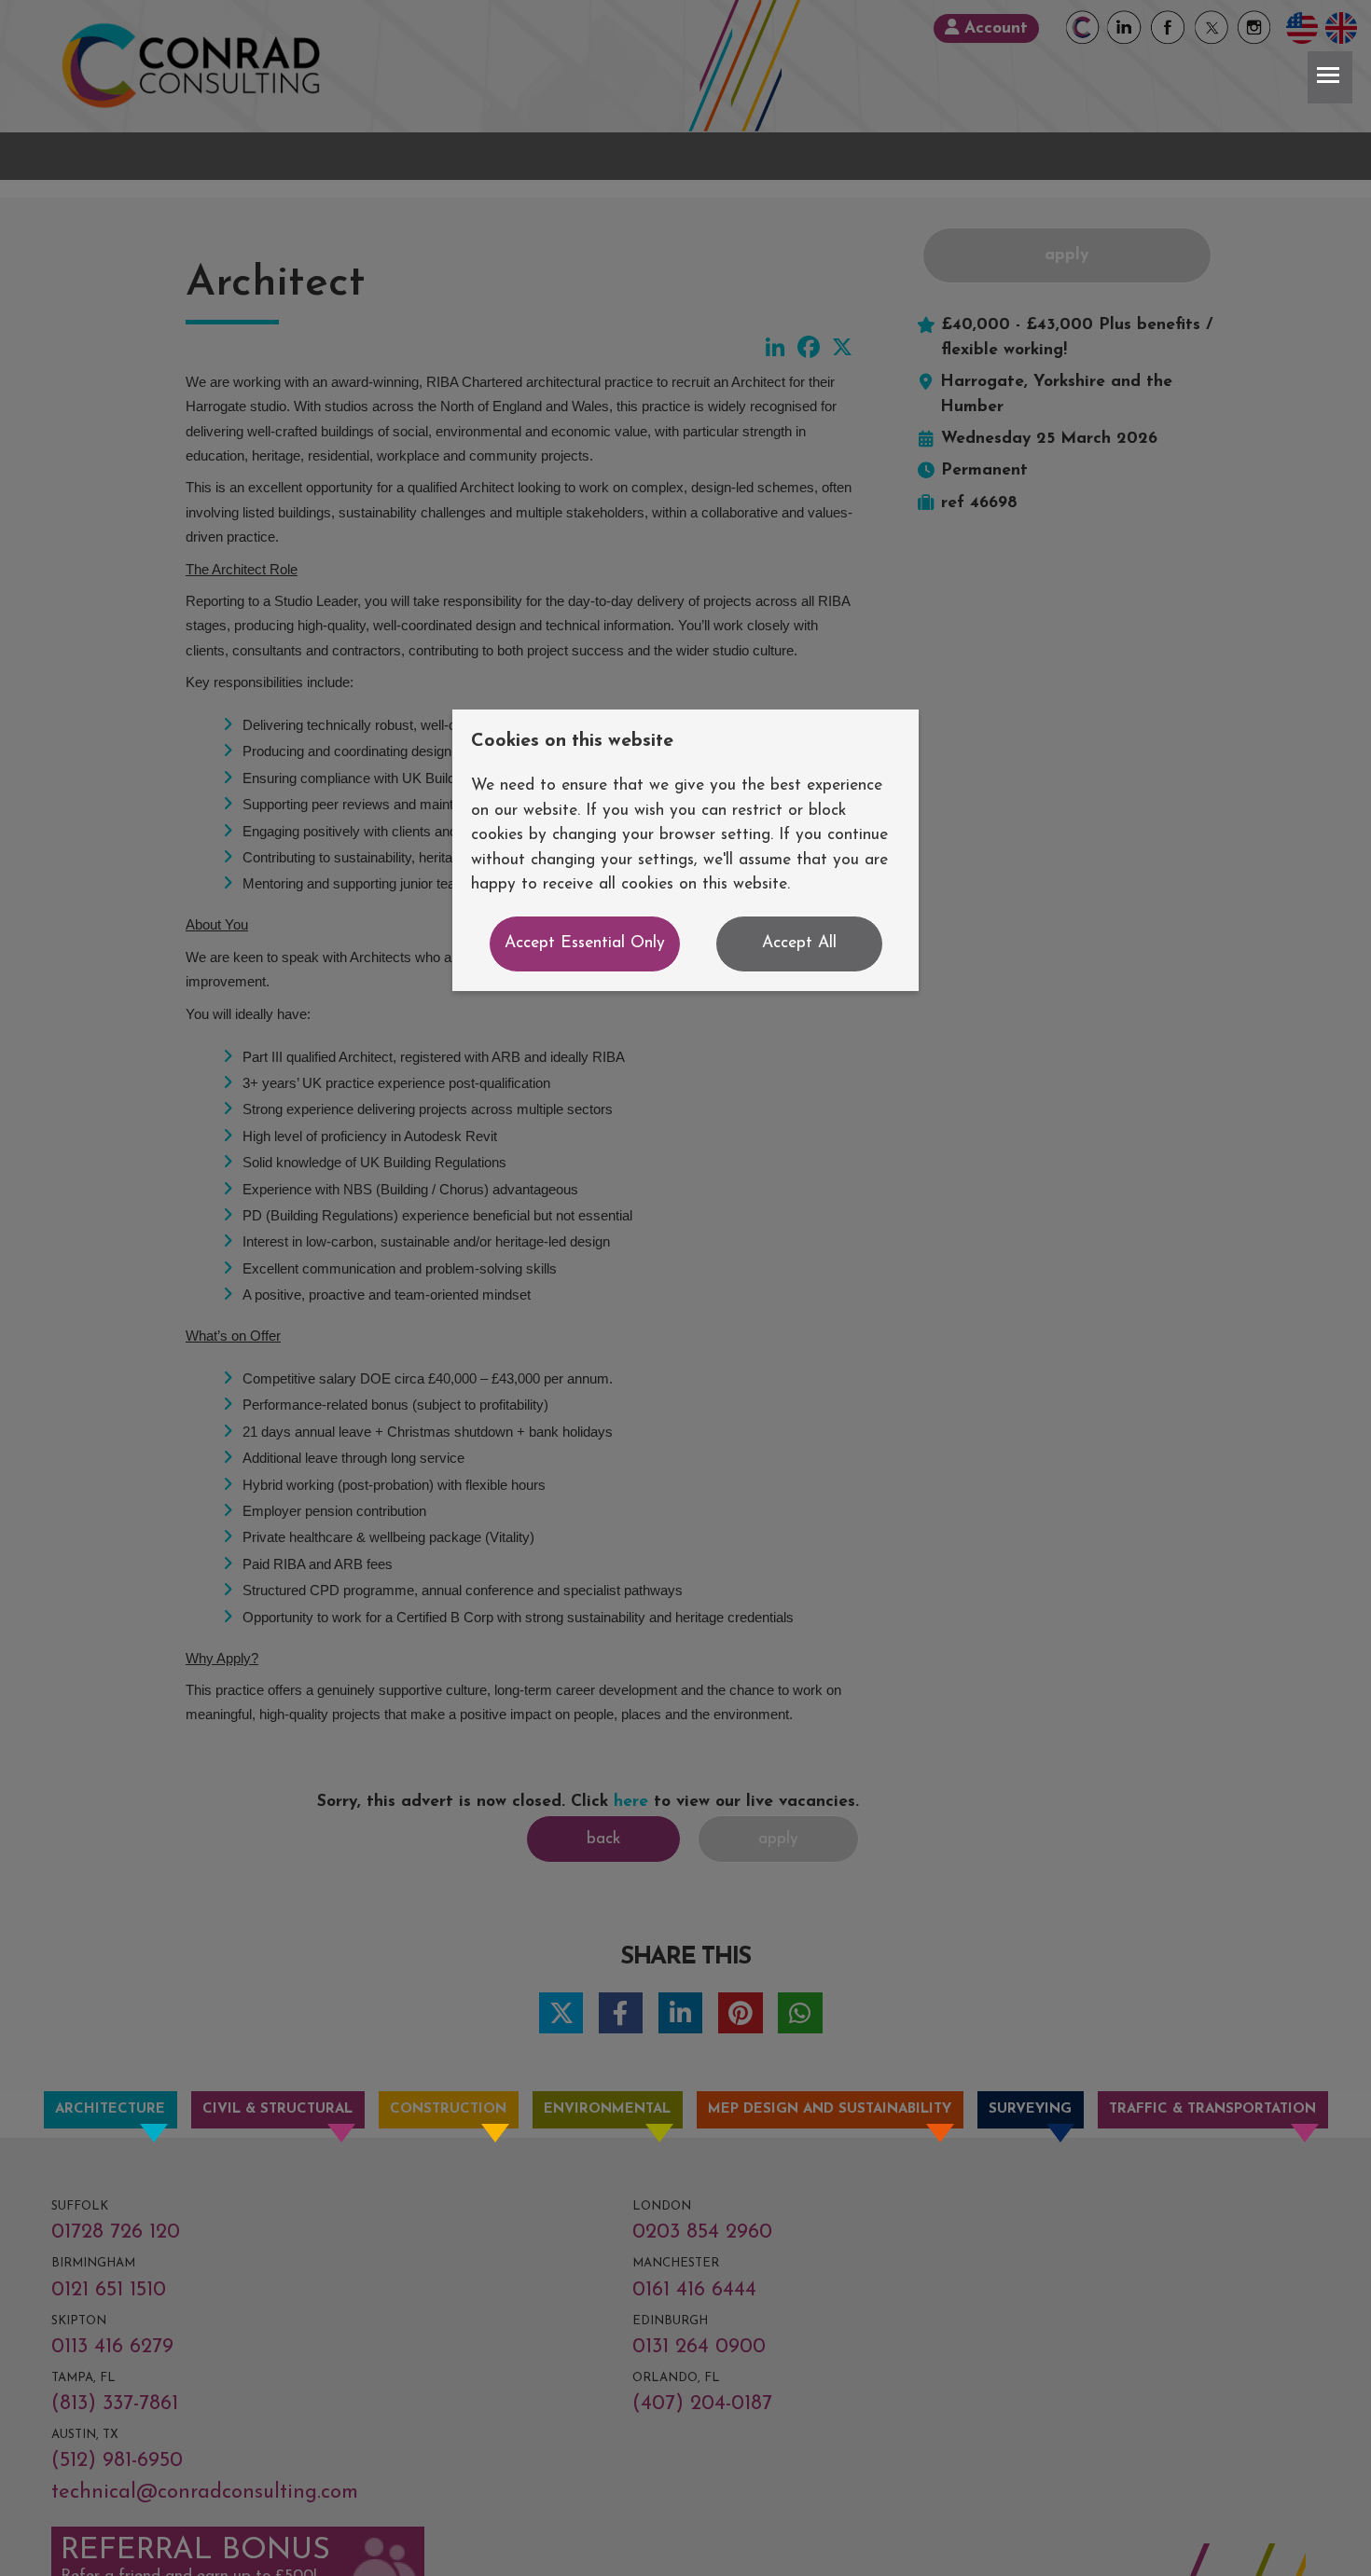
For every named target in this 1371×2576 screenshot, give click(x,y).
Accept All (799, 943)
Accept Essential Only (585, 943)
